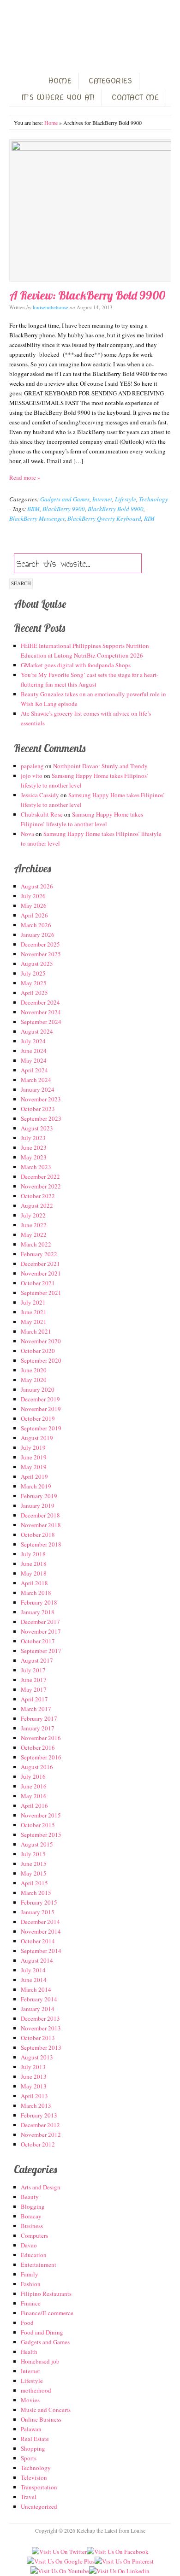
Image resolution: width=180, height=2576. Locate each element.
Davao (29, 2245)
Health (29, 2352)
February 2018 (39, 1602)
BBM (33, 509)
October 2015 (38, 1825)
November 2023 (41, 1099)
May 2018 (34, 1573)
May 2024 (34, 1060)
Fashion (31, 2284)
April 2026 (34, 915)
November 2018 (41, 1525)
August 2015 (37, 1844)
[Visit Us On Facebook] (118, 2552)
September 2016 (41, 1757)
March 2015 (36, 1893)
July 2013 (33, 2067)
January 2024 (38, 1089)
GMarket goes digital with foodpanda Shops (76, 665)
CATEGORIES (110, 81)
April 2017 (34, 1699)
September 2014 (41, 1951)
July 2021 (33, 1302)
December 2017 (40, 1622)
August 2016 (37, 1767)
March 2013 (36, 2105)
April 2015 (34, 1883)
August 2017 (37, 1660)
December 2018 (40, 1515)
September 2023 (41, 1118)
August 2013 (37, 2057)
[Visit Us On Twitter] (59, 2552)
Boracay (31, 2216)
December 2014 (40, 1922)
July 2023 (33, 1138)
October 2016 (38, 1747)
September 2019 (41, 1428)
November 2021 (41, 1273)
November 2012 (41, 2135)
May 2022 (34, 1235)
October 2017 (38, 1641)
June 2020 (34, 1370)
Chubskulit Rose (42, 814)
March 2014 (36, 1989)
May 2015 (34, 1873)
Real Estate (35, 2439)
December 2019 (40, 1399)
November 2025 (41, 954)
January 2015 (38, 1912)
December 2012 (40, 2125)
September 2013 (41, 2047)
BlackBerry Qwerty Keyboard (104, 518)
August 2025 (37, 964)
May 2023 (34, 1157)
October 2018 (38, 1535)
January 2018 (38, 1612)
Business (32, 2226)
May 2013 (34, 2086)
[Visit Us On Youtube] (60, 2571)
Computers (34, 2235)
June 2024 (34, 1051)
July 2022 (33, 1215)
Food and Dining (42, 2332)
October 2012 (38, 2144)
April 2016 (34, 1806)
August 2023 (37, 1128)
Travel (29, 2497)
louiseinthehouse (51, 307)
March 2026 (36, 925)
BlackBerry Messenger (37, 518)
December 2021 (40, 1264)
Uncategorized (39, 2506)
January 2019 (38, 1506)
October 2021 (38, 1283)
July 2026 (33, 896)
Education (34, 2255)
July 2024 (33, 1041)
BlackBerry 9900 (64, 509)
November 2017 (41, 1631)
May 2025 (34, 983)
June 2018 (34, 1564)
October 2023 (38, 1109)
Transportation (39, 2487)
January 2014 (38, 2009)
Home (51, 123)
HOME (60, 81)
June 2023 (34, 1147)
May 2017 (34, 1689)
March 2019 (36, 1486)
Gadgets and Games (65, 499)
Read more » (25, 477)
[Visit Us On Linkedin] (119, 2571)
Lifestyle (126, 499)
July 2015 (33, 1854)
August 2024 (37, 1031)
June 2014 (34, 1980)
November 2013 (41, 2028)
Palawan (31, 2429)
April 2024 (34, 1070)
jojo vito (32, 776)
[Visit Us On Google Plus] (61, 2561)
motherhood (36, 2390)
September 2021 (41, 1293)
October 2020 (38, 1351)
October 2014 (38, 1941)
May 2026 (34, 906)
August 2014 (37, 1960)
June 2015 (34, 1864)
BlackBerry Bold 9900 (116, 509)
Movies (30, 2400)
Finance (31, 2303)
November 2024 (41, 1012)
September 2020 (41, 1360)
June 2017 (34, 1680)
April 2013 (34, 2096)
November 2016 (41, 1738)
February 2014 (39, 1999)
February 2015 (39, 1902)
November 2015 (41, 1815)
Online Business (41, 2419)
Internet (102, 499)
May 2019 (34, 1467)
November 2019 (41, 1409)
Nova (27, 834)
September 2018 (41, 1544)
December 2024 (40, 1002)
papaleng (32, 766)
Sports (29, 2458)
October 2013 (38, 2038)
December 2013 (40, 2018)
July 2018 (33, 1554)
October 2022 (38, 1196)
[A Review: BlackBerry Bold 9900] (90, 210)
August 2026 (37, 886)
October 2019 (38, 1418)
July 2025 (33, 973)
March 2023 (36, 1167)
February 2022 (39, 1254)
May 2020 (34, 1380)
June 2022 (34, 1225)
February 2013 (39, 2115)
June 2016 (34, 1786)
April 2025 (34, 993)
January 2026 (38, 935)
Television (34, 2477)
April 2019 (34, 1476)
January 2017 (38, 1728)
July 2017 (33, 1670)
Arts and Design (41, 2187)
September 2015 (41, 1835)
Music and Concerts (46, 2410)
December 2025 (40, 944)
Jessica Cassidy (40, 795)
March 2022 (36, 1244)
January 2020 (38, 1389)
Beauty (30, 2197)
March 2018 (36, 1593)
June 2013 (34, 2076)
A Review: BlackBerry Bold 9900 (87, 295)
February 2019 (39, 1496)
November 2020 (41, 1341)
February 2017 (39, 1718)
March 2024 (36, 1080)
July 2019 (33, 1447)
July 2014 (33, 1970)
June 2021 (34, 1312)
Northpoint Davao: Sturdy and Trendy (100, 766)
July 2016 (33, 1776)
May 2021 (34, 1322)
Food (27, 2323)
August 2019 (37, 1438)
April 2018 (34, 1583)
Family (30, 2274)
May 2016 (34, 1796)
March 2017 (36, 1709)
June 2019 (34, 1457)
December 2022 (40, 1176)
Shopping (33, 2448)
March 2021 (36, 1331)
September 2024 (41, 1022)
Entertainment (39, 2264)
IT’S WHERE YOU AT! (58, 97)
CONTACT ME (135, 97)
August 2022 (37, 1206)
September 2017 (41, 1651)
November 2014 (41, 1931)
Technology (153, 499)
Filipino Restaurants (46, 2294)
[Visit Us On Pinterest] (124, 2561)
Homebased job (40, 2361)
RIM (149, 518)
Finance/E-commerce (47, 2313)
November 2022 (41, 1186)
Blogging (33, 2206)
